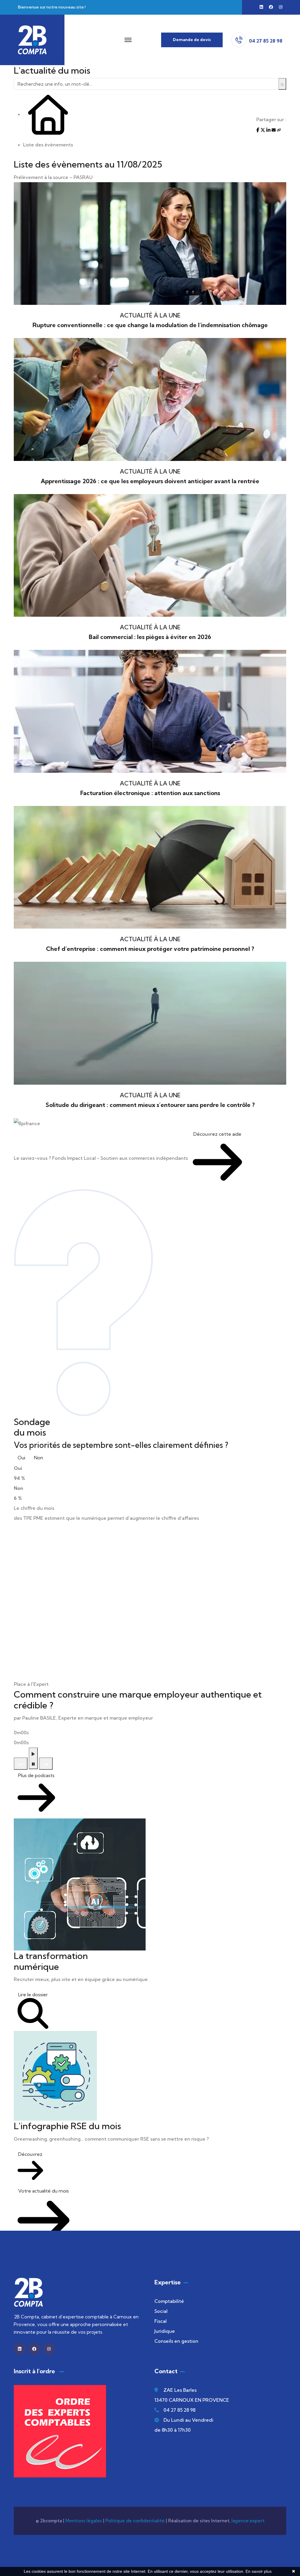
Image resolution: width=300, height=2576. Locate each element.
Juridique (165, 2331)
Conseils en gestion (176, 2341)
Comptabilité (169, 2301)
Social (161, 2311)
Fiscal (161, 2321)
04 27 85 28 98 (179, 2410)
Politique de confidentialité (135, 2521)
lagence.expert (248, 2521)
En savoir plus (259, 2571)
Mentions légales (84, 2521)
